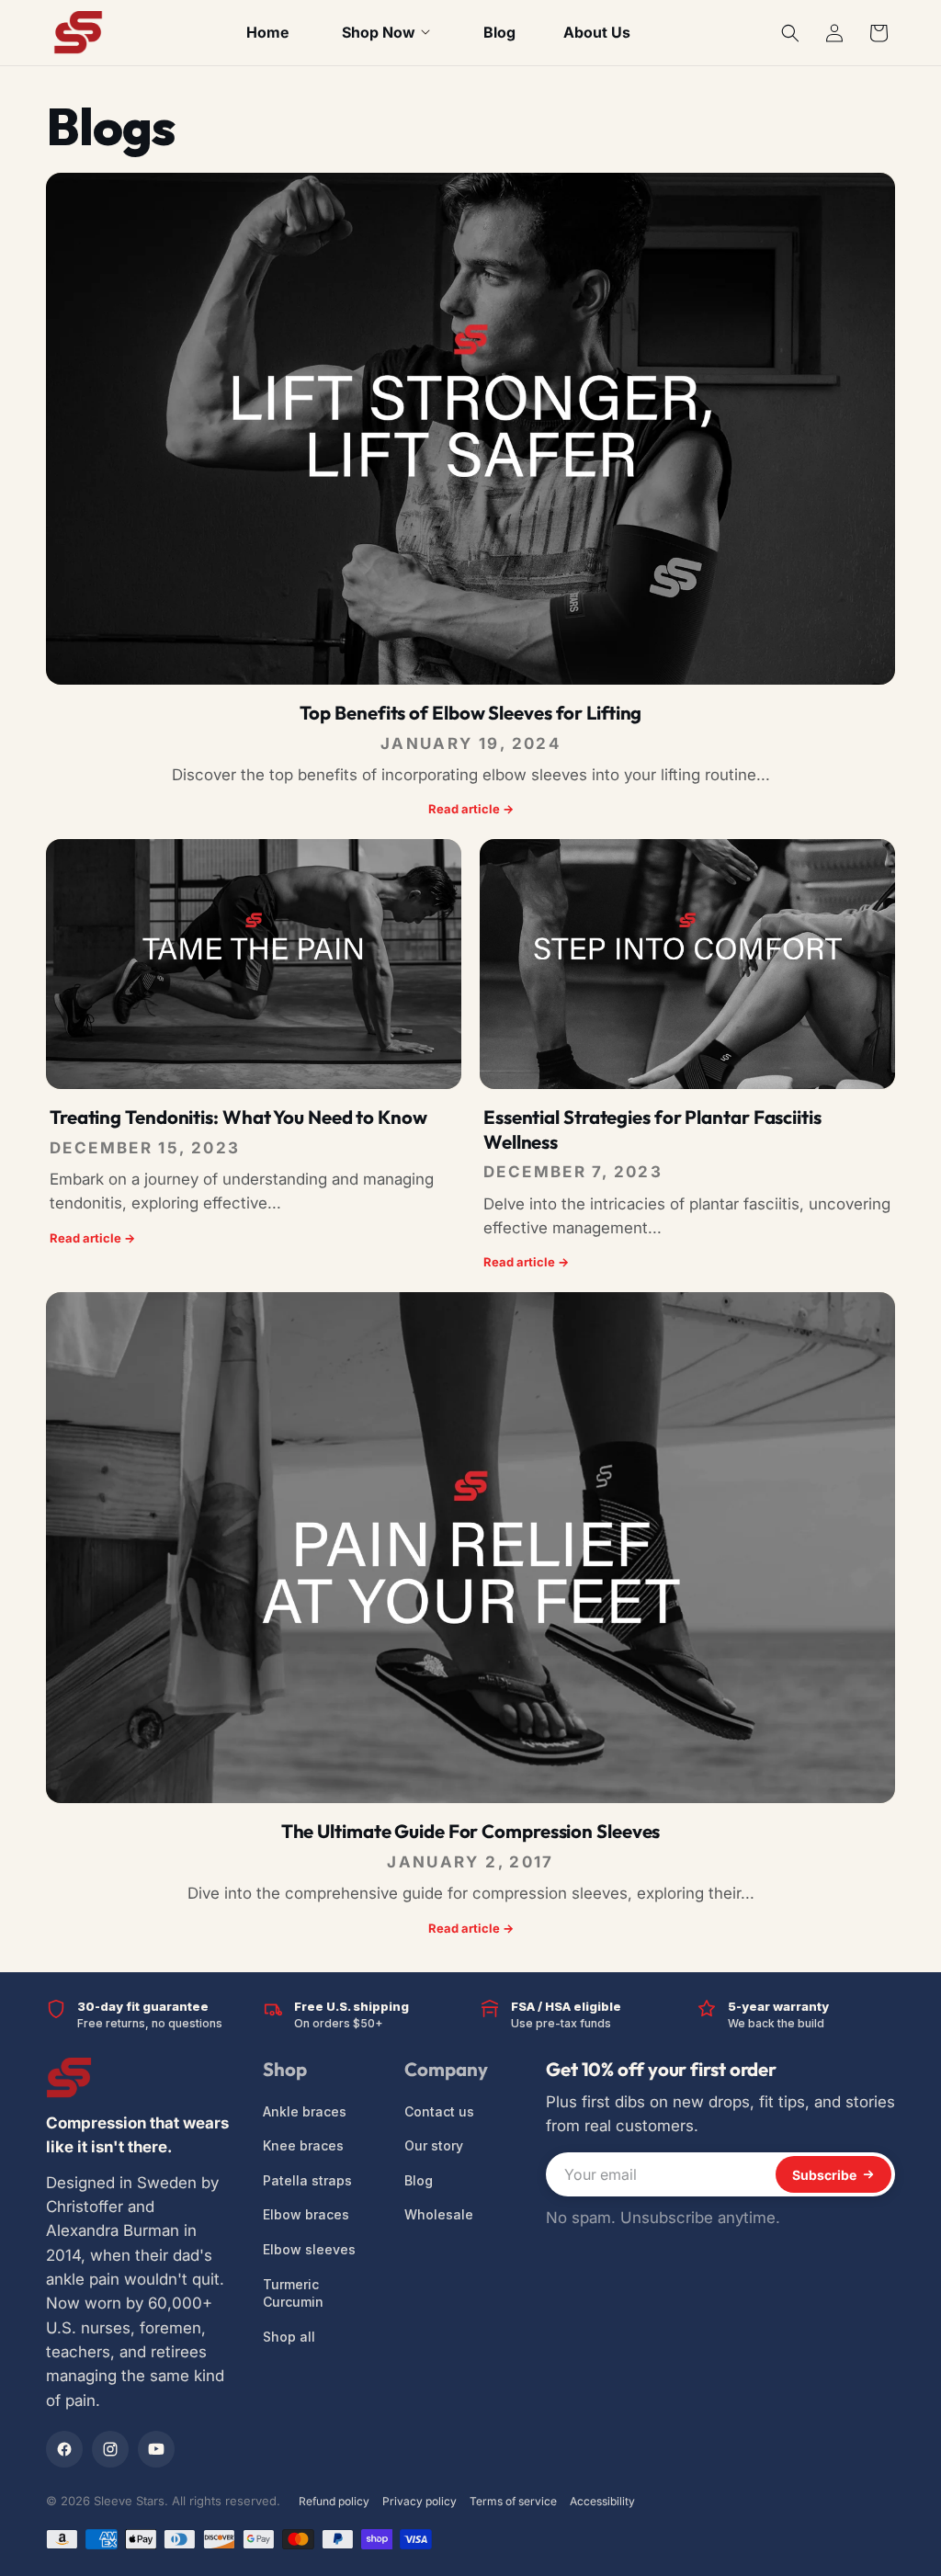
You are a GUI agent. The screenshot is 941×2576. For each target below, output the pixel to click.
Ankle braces (305, 2111)
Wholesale (439, 2214)
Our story (434, 2145)
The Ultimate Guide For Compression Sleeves (471, 1831)
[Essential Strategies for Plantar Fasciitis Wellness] (687, 964)
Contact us (439, 2111)
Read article (471, 809)
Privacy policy (419, 2501)
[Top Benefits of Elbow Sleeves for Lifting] (470, 429)
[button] (790, 33)
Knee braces (303, 2145)
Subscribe (824, 2175)
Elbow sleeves (309, 2249)
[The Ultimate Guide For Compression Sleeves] (470, 1548)
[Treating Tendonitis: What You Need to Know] (254, 964)
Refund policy (334, 2501)
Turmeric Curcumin (293, 2293)
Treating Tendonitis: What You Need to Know (238, 1117)
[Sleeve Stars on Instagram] (110, 2449)
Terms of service (513, 2501)
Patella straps (307, 2180)
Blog (419, 2180)
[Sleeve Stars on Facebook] (64, 2449)
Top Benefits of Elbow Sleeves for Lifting (471, 713)
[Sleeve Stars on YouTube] (156, 2449)
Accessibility (602, 2501)
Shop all (289, 2337)
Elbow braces (306, 2214)
